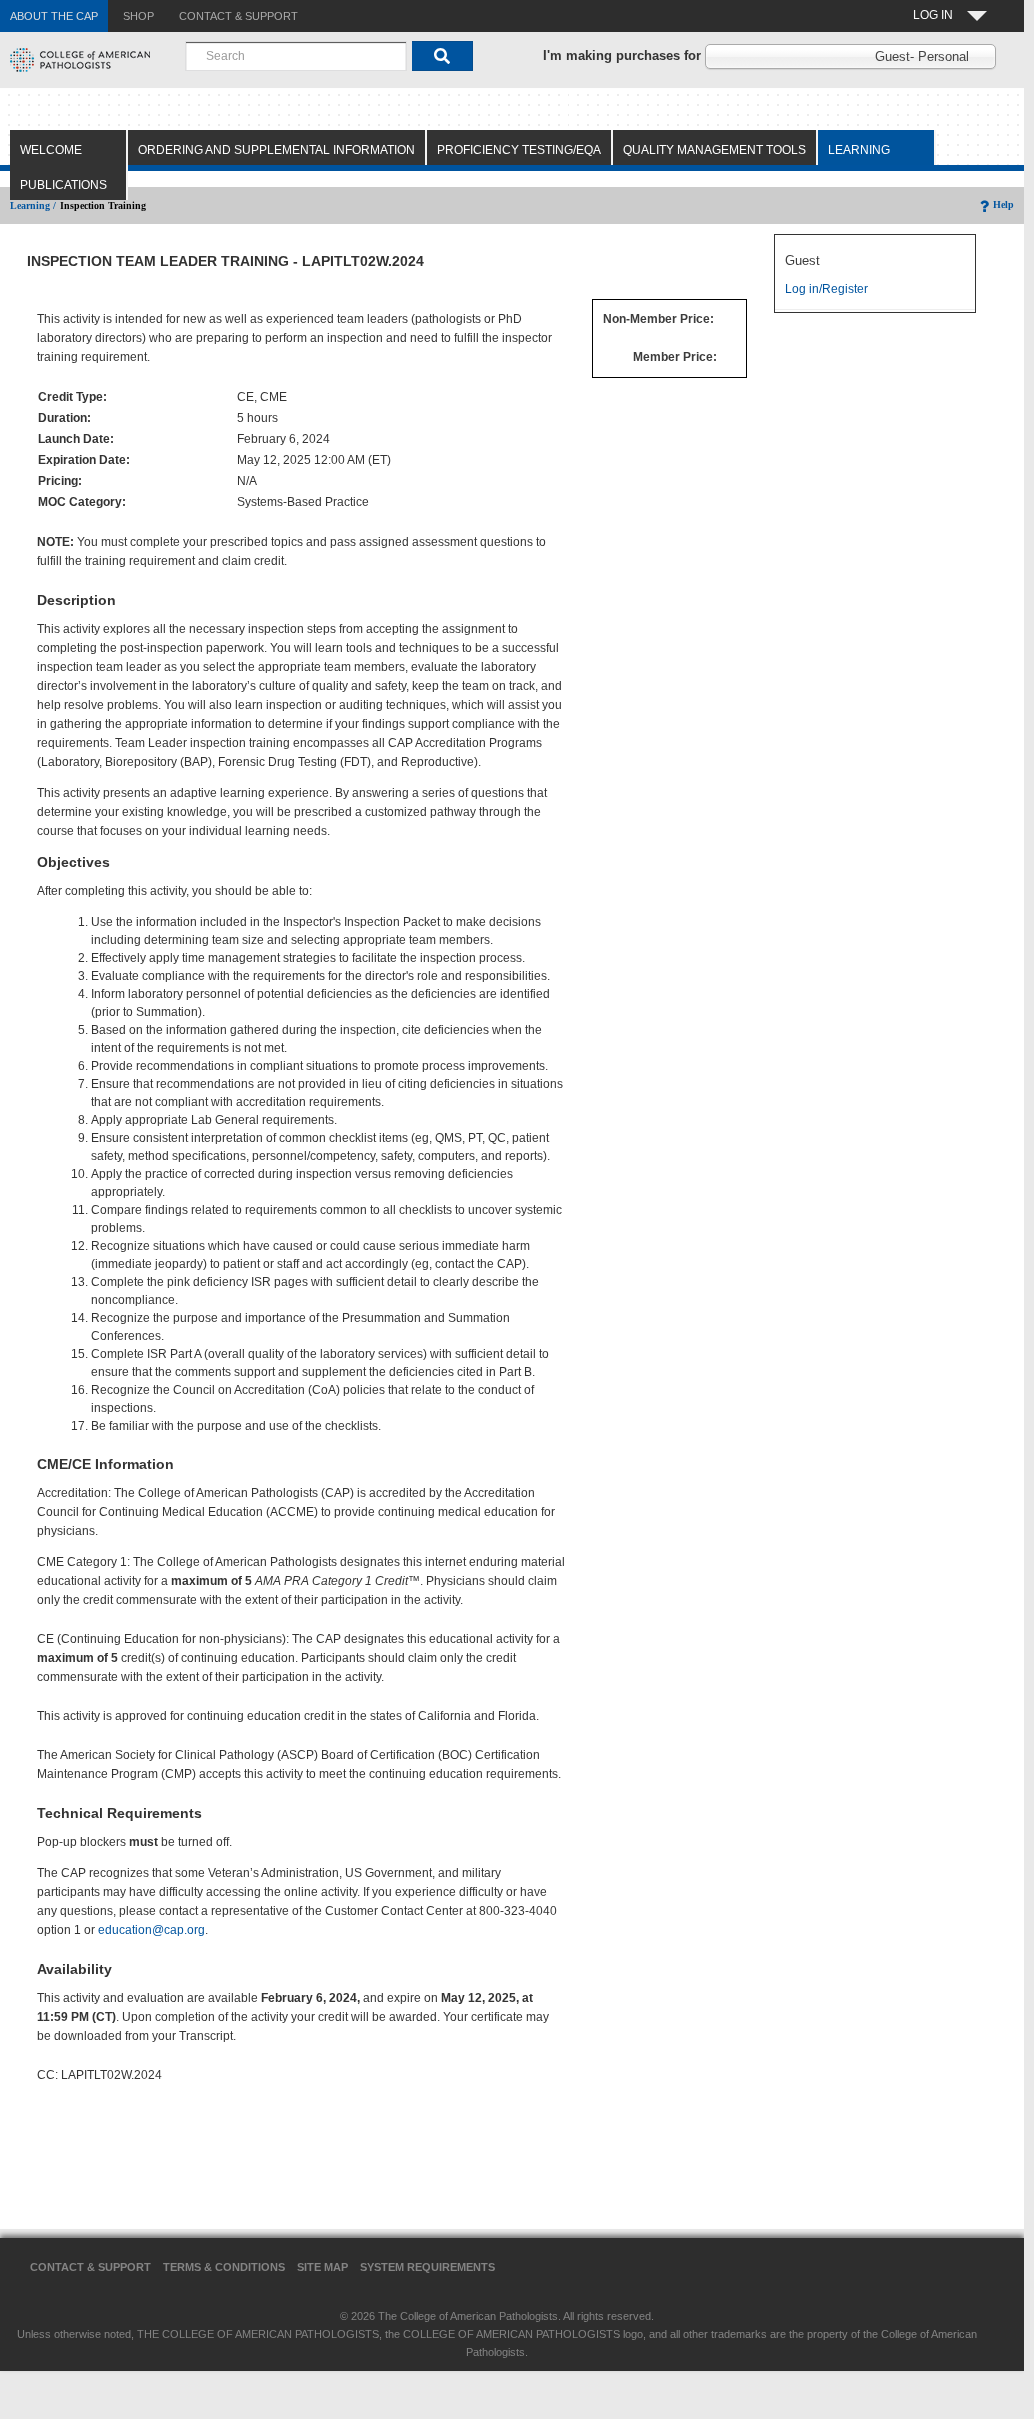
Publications (63, 185)
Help (1003, 204)
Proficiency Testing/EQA (519, 150)
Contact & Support (90, 2267)
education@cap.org (151, 1930)
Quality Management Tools (714, 150)
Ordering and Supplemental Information (276, 150)
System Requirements (427, 2267)
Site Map (322, 2267)
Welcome (51, 150)
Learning (859, 150)
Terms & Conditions (224, 2267)
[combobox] (296, 56)
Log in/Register (826, 289)
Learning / (33, 205)
